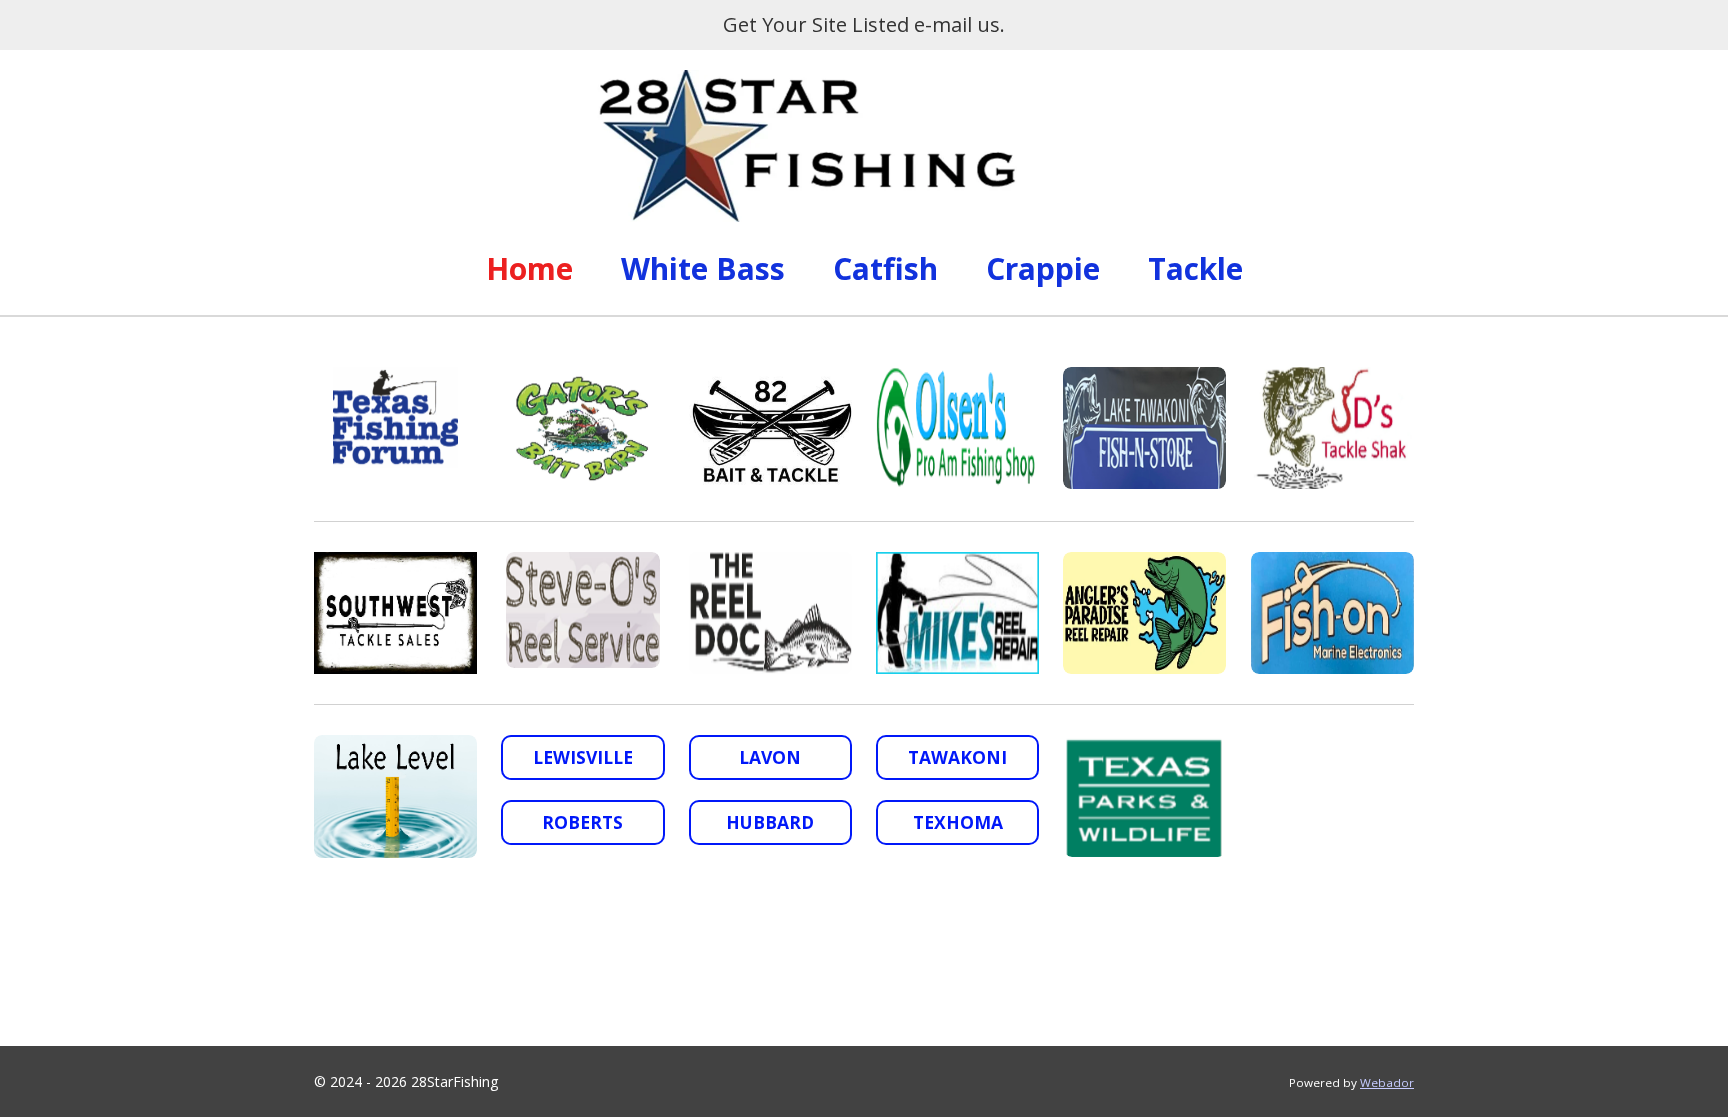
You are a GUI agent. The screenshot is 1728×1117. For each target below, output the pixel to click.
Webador (1387, 1082)
